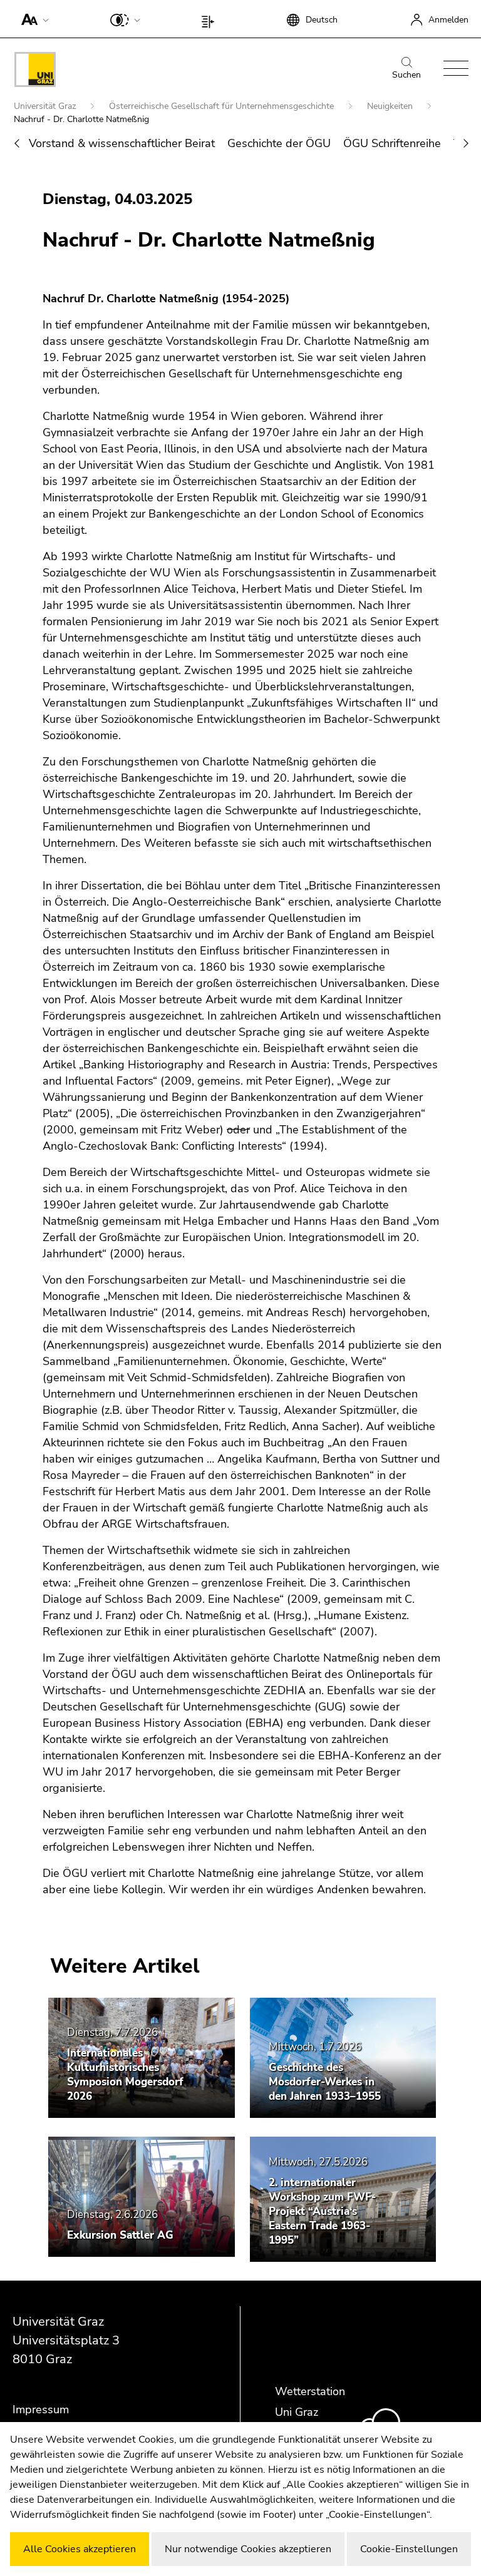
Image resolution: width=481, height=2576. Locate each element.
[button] (32, 19)
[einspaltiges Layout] (211, 19)
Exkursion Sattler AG (120, 2235)
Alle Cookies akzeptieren (80, 2549)
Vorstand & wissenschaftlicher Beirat (122, 143)
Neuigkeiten (391, 106)
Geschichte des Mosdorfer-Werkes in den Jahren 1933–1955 (325, 2082)
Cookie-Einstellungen (409, 2549)
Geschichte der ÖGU (279, 143)
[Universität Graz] (35, 72)
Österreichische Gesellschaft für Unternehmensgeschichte (223, 106)
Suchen (406, 75)
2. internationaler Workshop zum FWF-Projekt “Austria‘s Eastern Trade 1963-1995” (322, 2211)
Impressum (41, 2410)
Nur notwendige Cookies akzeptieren (248, 2549)
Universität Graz (46, 106)
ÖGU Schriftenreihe (392, 143)
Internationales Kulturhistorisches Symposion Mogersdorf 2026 (125, 2075)
